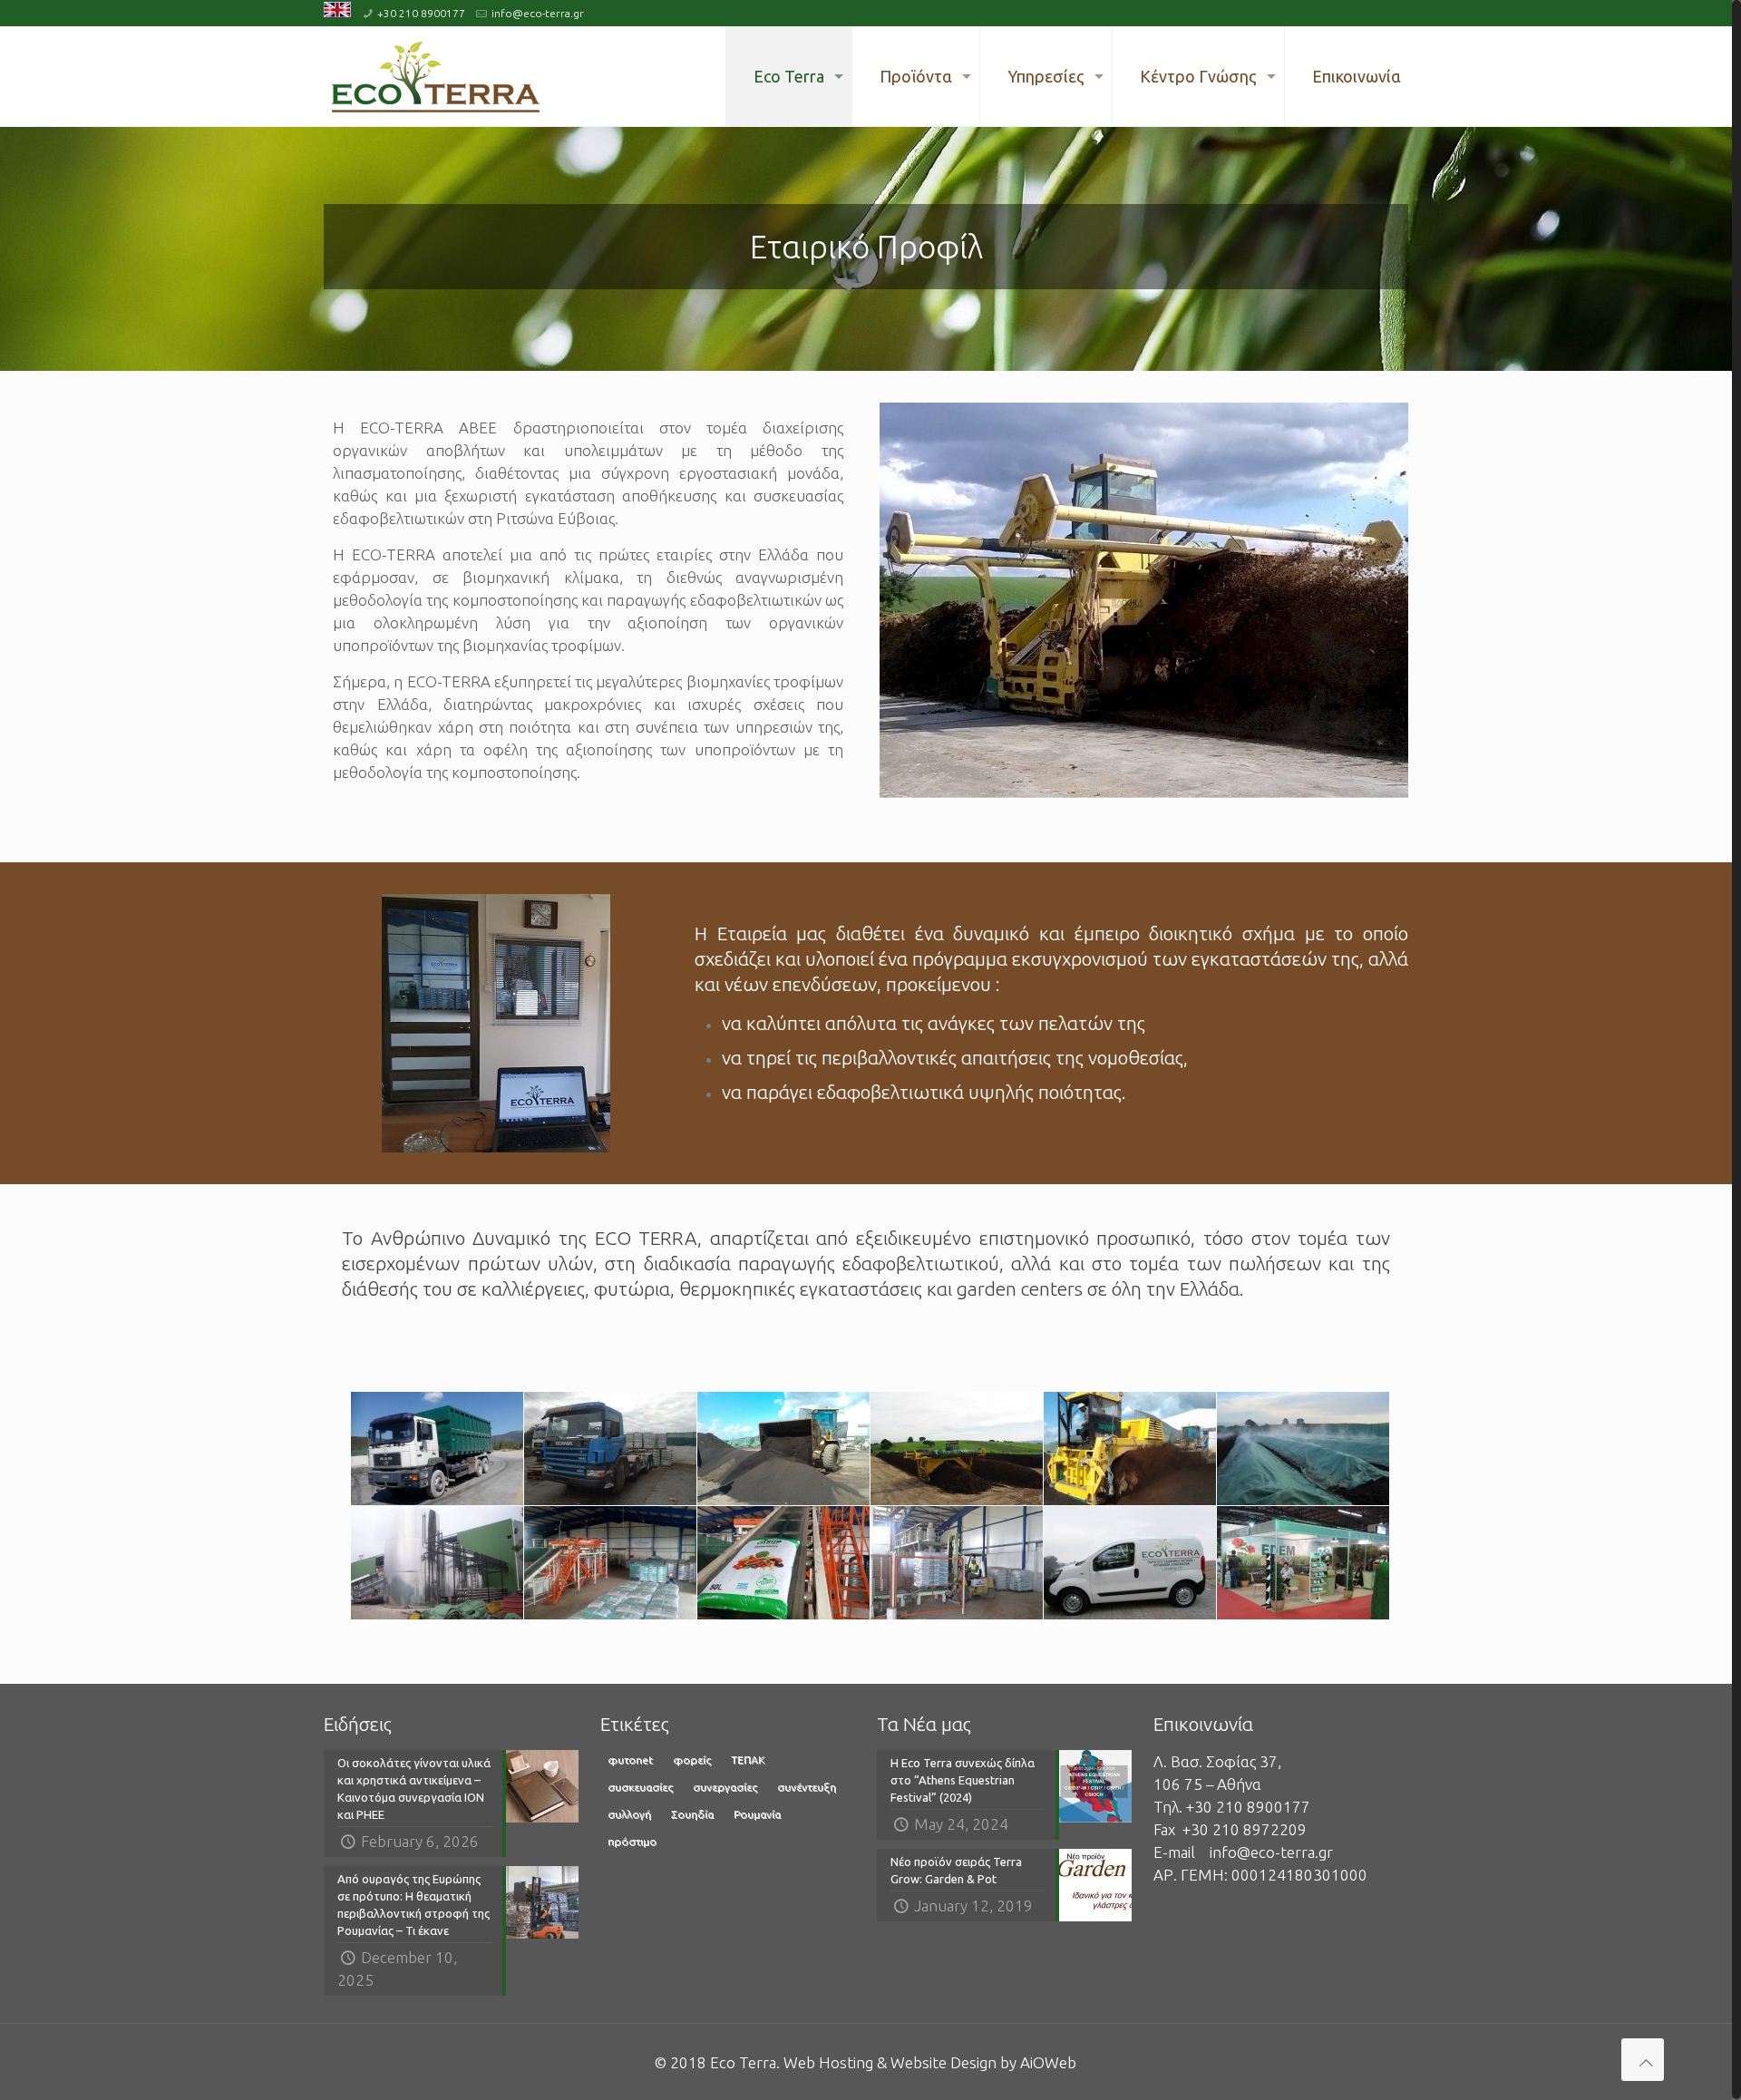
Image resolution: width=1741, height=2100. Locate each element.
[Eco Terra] (435, 76)
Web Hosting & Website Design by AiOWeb (930, 2062)
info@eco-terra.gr (538, 13)
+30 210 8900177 (421, 13)
